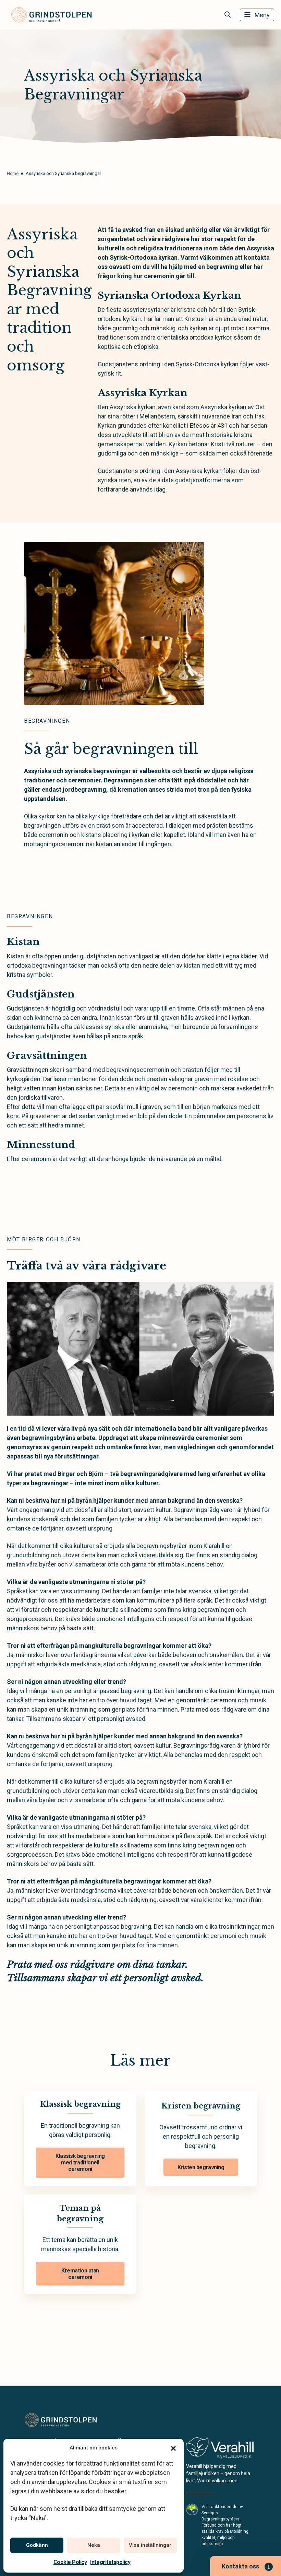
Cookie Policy (70, 2562)
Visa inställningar (150, 2545)
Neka (94, 2545)
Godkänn (37, 2545)
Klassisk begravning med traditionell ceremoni (80, 2163)
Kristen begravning (201, 2167)
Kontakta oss (240, 2566)
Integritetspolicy (110, 2562)
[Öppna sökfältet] (228, 15)
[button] (173, 2448)
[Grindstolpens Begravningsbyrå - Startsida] (61, 2420)
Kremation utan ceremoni (80, 2274)
